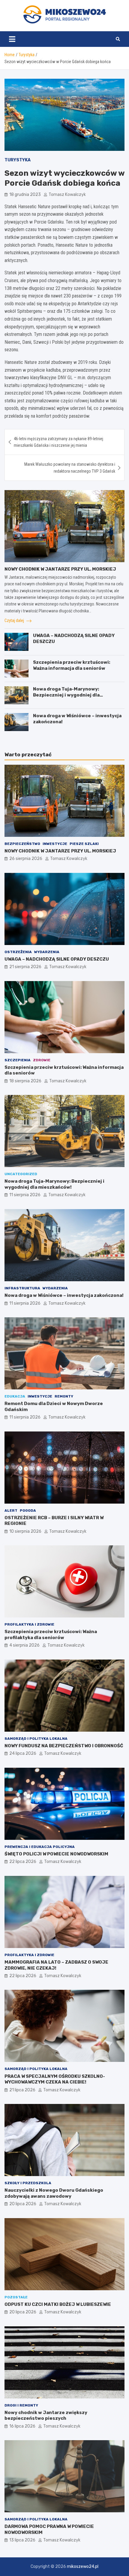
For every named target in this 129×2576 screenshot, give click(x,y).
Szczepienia (18, 1060)
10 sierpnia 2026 (25, 1531)
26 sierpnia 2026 (26, 859)
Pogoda (28, 1511)
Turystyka (18, 160)
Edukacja (15, 1396)
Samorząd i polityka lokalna (36, 1739)
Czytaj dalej (15, 620)
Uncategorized (21, 1174)
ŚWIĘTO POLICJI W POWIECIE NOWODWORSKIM (56, 1854)
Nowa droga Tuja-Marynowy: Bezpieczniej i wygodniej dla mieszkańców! (66, 695)
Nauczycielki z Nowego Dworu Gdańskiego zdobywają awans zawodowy (54, 2193)
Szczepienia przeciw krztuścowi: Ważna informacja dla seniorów (72, 665)
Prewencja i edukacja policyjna (40, 1847)
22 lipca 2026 (23, 1862)
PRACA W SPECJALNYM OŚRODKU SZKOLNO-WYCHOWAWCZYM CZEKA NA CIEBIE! (55, 2079)
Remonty (64, 1396)
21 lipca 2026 (22, 2090)
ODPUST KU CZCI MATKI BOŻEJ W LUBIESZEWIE (58, 2304)
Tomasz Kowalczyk (67, 195)
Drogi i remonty (21, 2405)
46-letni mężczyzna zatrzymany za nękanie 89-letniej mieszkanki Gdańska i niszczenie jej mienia (58, 442)
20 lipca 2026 (23, 2204)
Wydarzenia (47, 952)
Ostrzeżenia (18, 952)
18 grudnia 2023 (25, 195)
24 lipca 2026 (23, 1753)
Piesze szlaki (84, 844)
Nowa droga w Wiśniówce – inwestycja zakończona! (64, 1295)
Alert (11, 1511)
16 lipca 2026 (22, 2426)
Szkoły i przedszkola (28, 2183)
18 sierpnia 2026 (25, 1081)
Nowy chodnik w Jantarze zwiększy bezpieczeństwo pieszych (46, 2416)
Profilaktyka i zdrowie (29, 1624)
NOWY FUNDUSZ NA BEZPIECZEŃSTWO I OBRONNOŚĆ (64, 1746)
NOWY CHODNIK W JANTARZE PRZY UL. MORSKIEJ (60, 569)
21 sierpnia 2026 (25, 967)
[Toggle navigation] (12, 39)
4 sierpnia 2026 (24, 1645)
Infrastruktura (22, 1288)
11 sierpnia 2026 (25, 1195)
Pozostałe (16, 2297)
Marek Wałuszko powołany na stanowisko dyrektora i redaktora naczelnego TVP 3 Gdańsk (70, 468)
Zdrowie (42, 1060)
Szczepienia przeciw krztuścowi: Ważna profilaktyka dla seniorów (51, 1635)
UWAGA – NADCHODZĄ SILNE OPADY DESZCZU (57, 959)
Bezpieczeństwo (22, 844)
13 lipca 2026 (22, 2540)
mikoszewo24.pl (83, 2567)
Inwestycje (55, 844)
